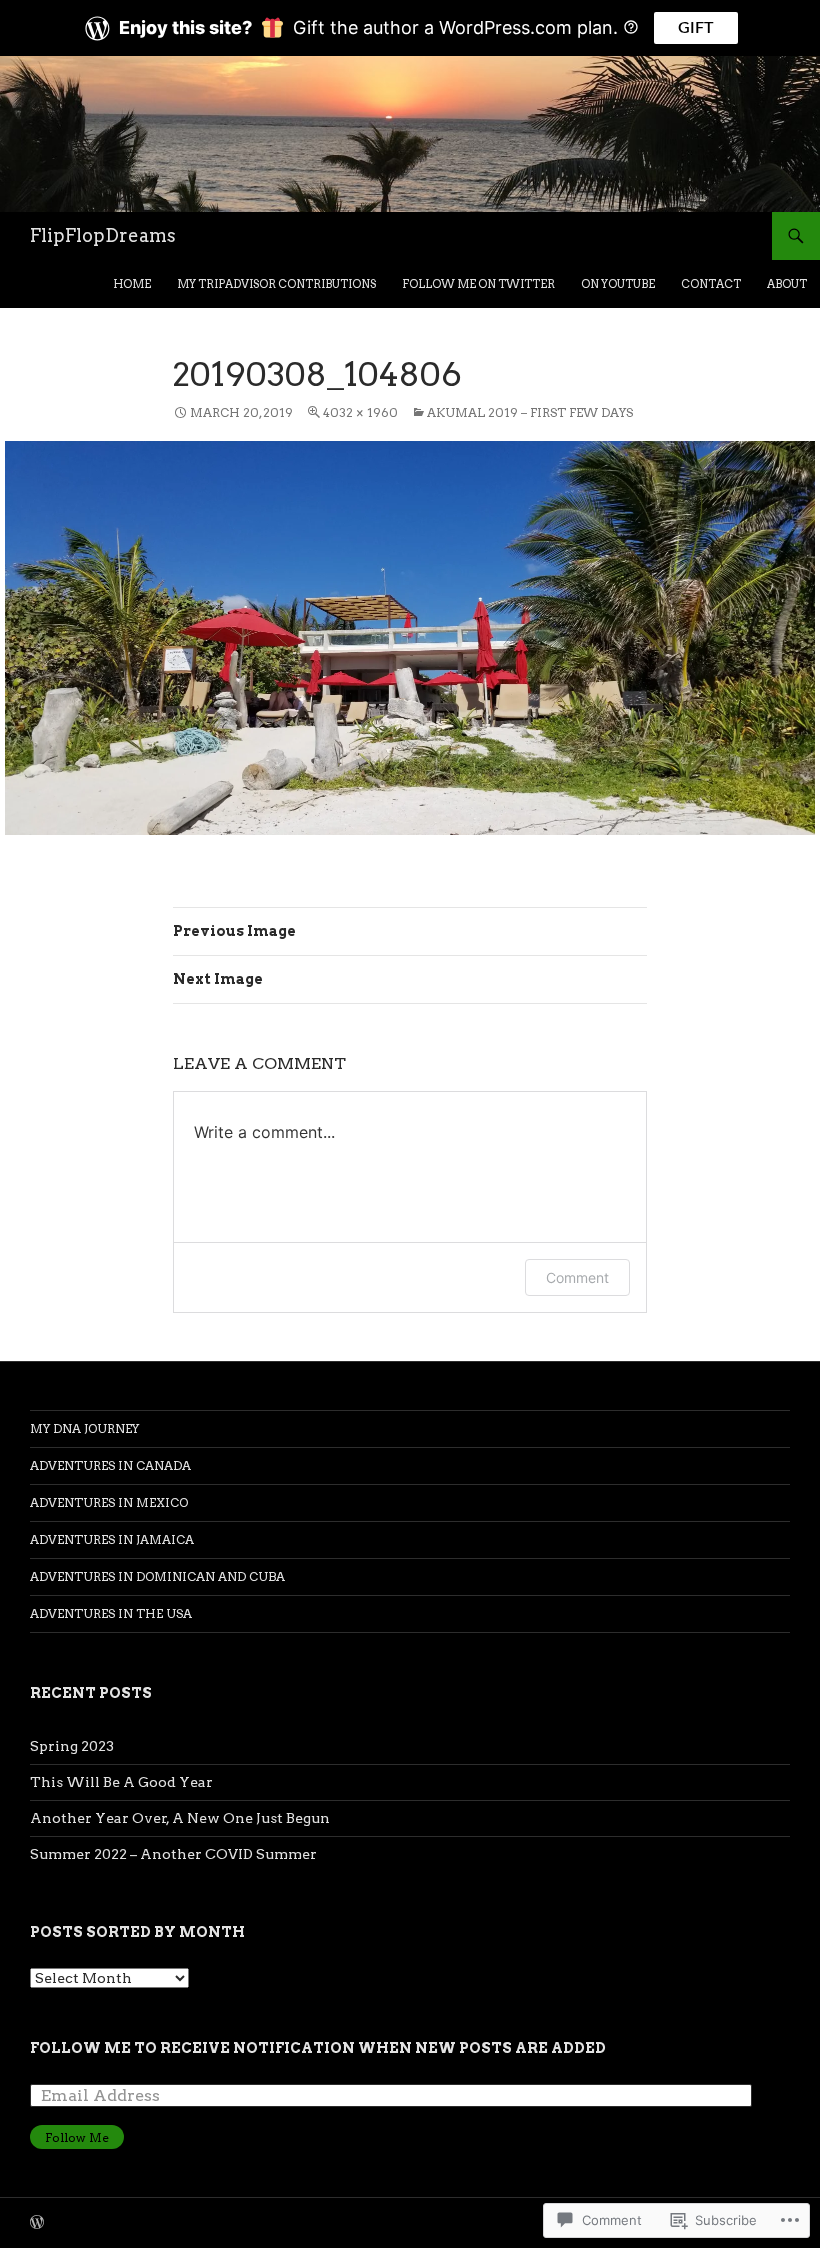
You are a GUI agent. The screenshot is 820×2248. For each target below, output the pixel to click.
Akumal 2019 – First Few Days (530, 412)
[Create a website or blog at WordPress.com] (37, 2223)
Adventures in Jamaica (112, 1539)
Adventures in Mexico (109, 1502)
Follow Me (77, 2137)
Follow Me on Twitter (478, 284)
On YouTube (618, 284)
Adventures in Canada (110, 1465)
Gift (696, 28)
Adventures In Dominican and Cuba (157, 1576)
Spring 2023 (72, 1746)
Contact (711, 284)
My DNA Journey (84, 1428)
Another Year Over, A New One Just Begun (180, 1818)
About (787, 284)
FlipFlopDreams (103, 235)
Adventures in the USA (111, 1613)
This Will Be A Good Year (121, 1782)
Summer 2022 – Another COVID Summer (173, 1854)
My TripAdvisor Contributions (276, 284)
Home (132, 284)
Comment (577, 1277)
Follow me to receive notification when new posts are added (318, 2048)
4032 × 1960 (360, 412)
